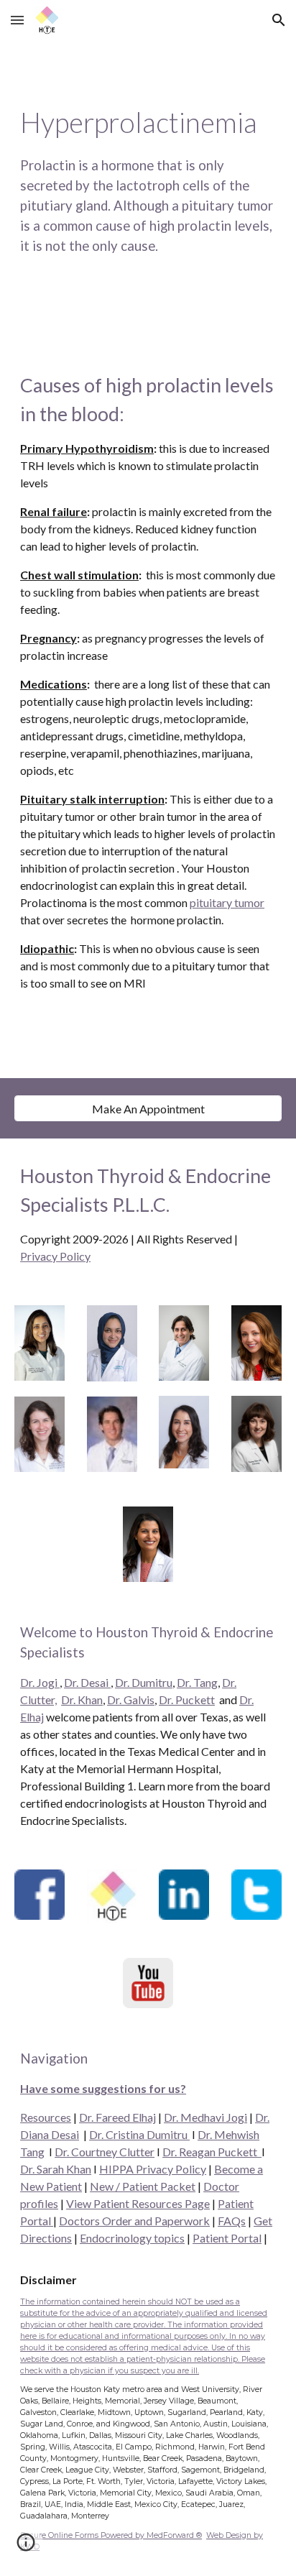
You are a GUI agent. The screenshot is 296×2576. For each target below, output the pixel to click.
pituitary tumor (227, 902)
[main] (148, 194)
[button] (17, 20)
